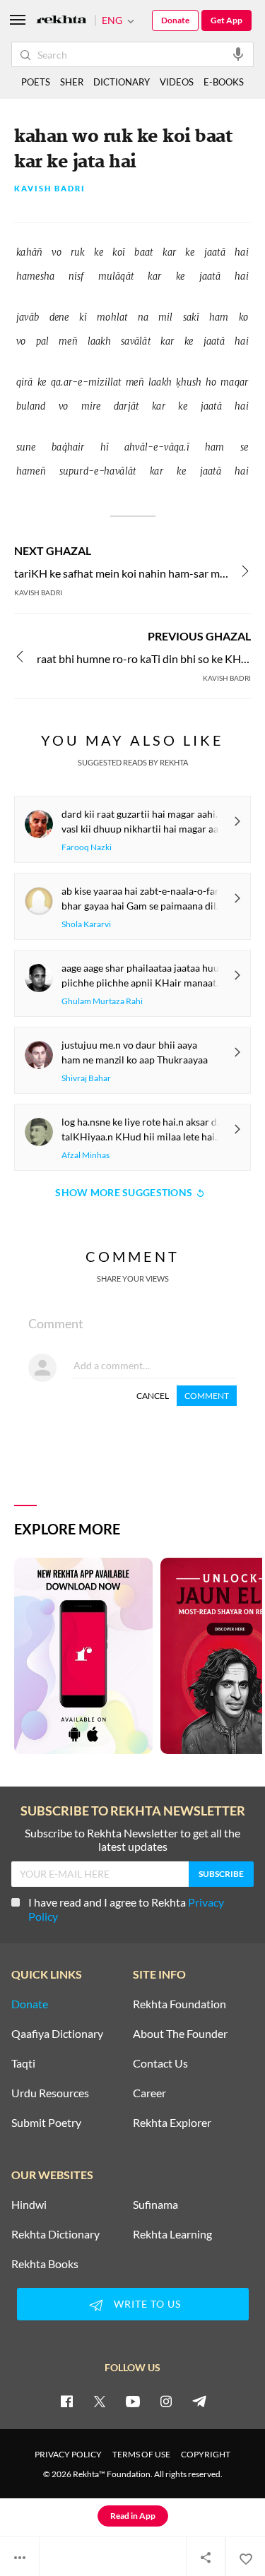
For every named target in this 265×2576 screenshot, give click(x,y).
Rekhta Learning (172, 2234)
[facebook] (66, 2401)
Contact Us (160, 2063)
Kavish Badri (50, 189)
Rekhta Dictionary (55, 2234)
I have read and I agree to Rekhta (126, 1909)
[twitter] (100, 2401)
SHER (72, 82)
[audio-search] (238, 54)
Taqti (23, 2063)
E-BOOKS (224, 82)
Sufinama (155, 2205)
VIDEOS (177, 82)
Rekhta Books (45, 2264)
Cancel (153, 1396)
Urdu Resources (50, 2093)
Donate (175, 20)
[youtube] (133, 2401)
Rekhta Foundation (179, 2004)
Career (149, 2093)
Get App (226, 20)
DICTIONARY (122, 82)
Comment (207, 1396)
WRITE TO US (147, 2304)
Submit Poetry (46, 2123)
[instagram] (166, 2401)
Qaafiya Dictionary (57, 2034)
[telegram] (199, 2401)
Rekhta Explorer (172, 2123)
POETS (36, 82)
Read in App (133, 2516)
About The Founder (180, 2034)
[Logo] (61, 21)
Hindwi (29, 2205)
